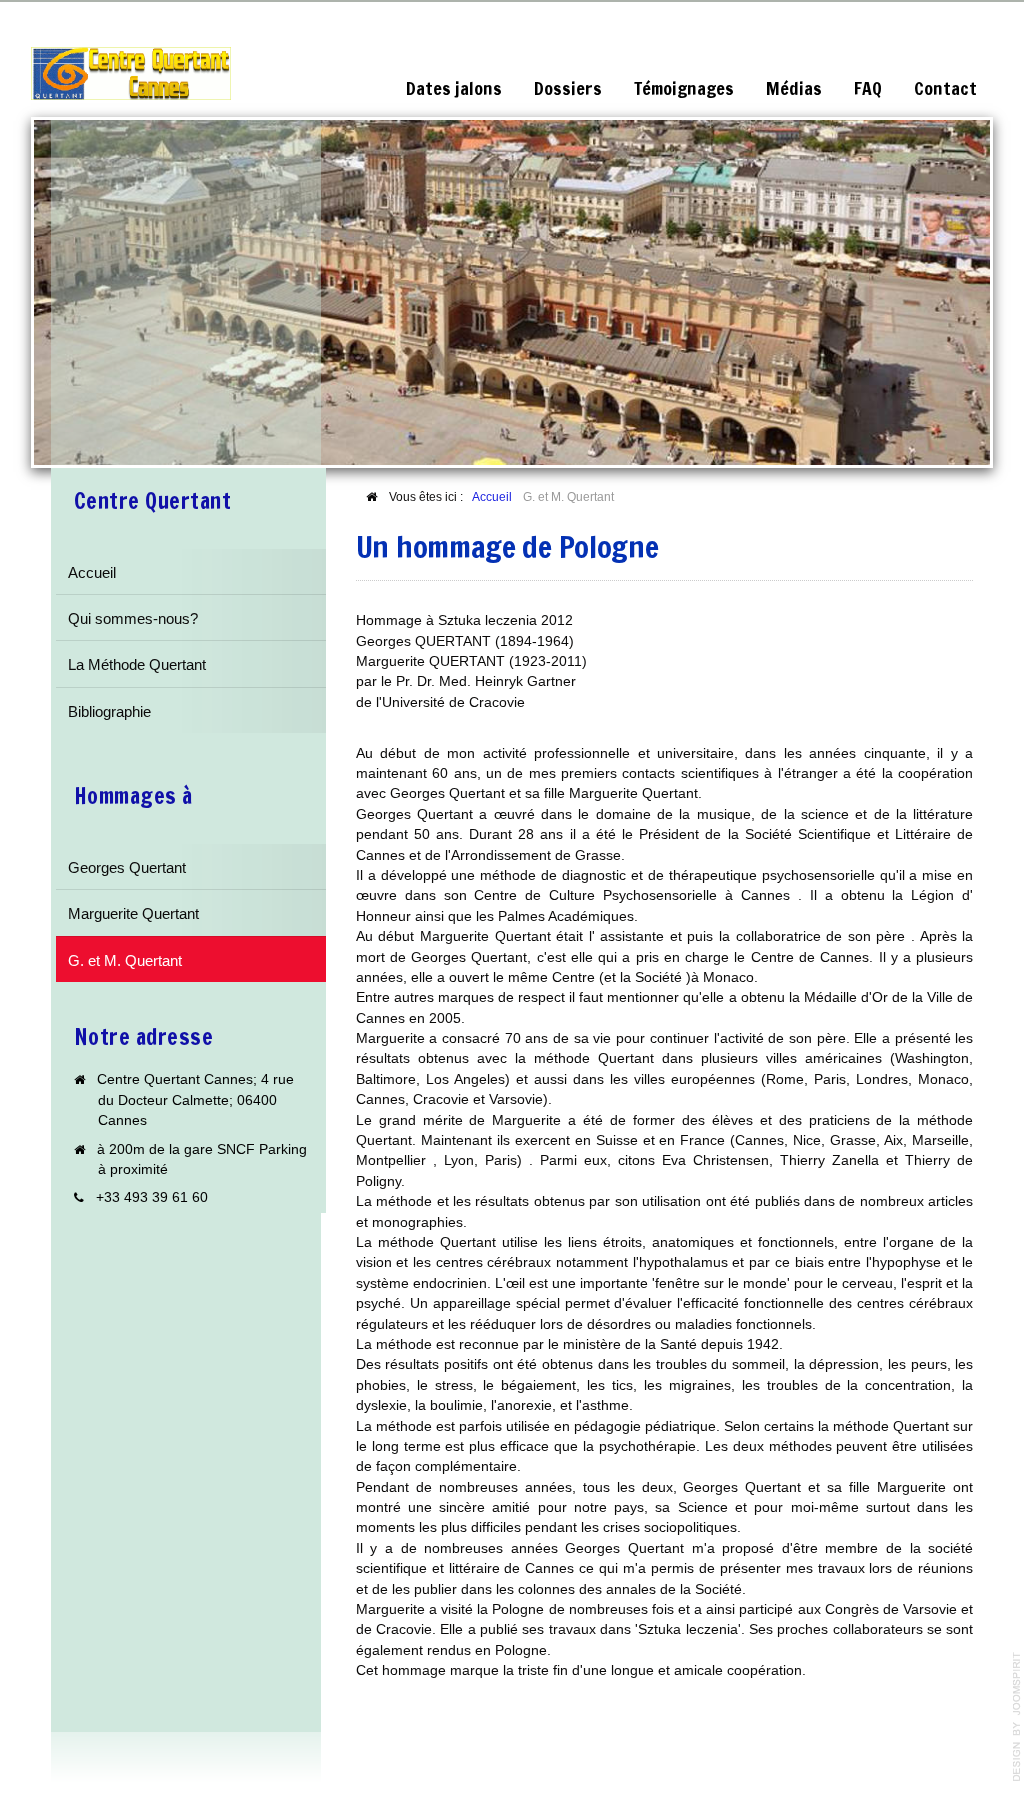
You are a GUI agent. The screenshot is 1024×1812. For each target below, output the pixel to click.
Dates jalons (454, 88)
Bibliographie (109, 711)
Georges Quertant (127, 867)
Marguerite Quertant (133, 913)
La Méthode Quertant (137, 664)
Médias (794, 88)
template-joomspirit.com (1017, 1717)
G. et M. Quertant (125, 960)
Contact (945, 88)
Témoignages (684, 88)
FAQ (868, 88)
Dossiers (568, 88)
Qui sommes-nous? (133, 618)
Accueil (92, 572)
